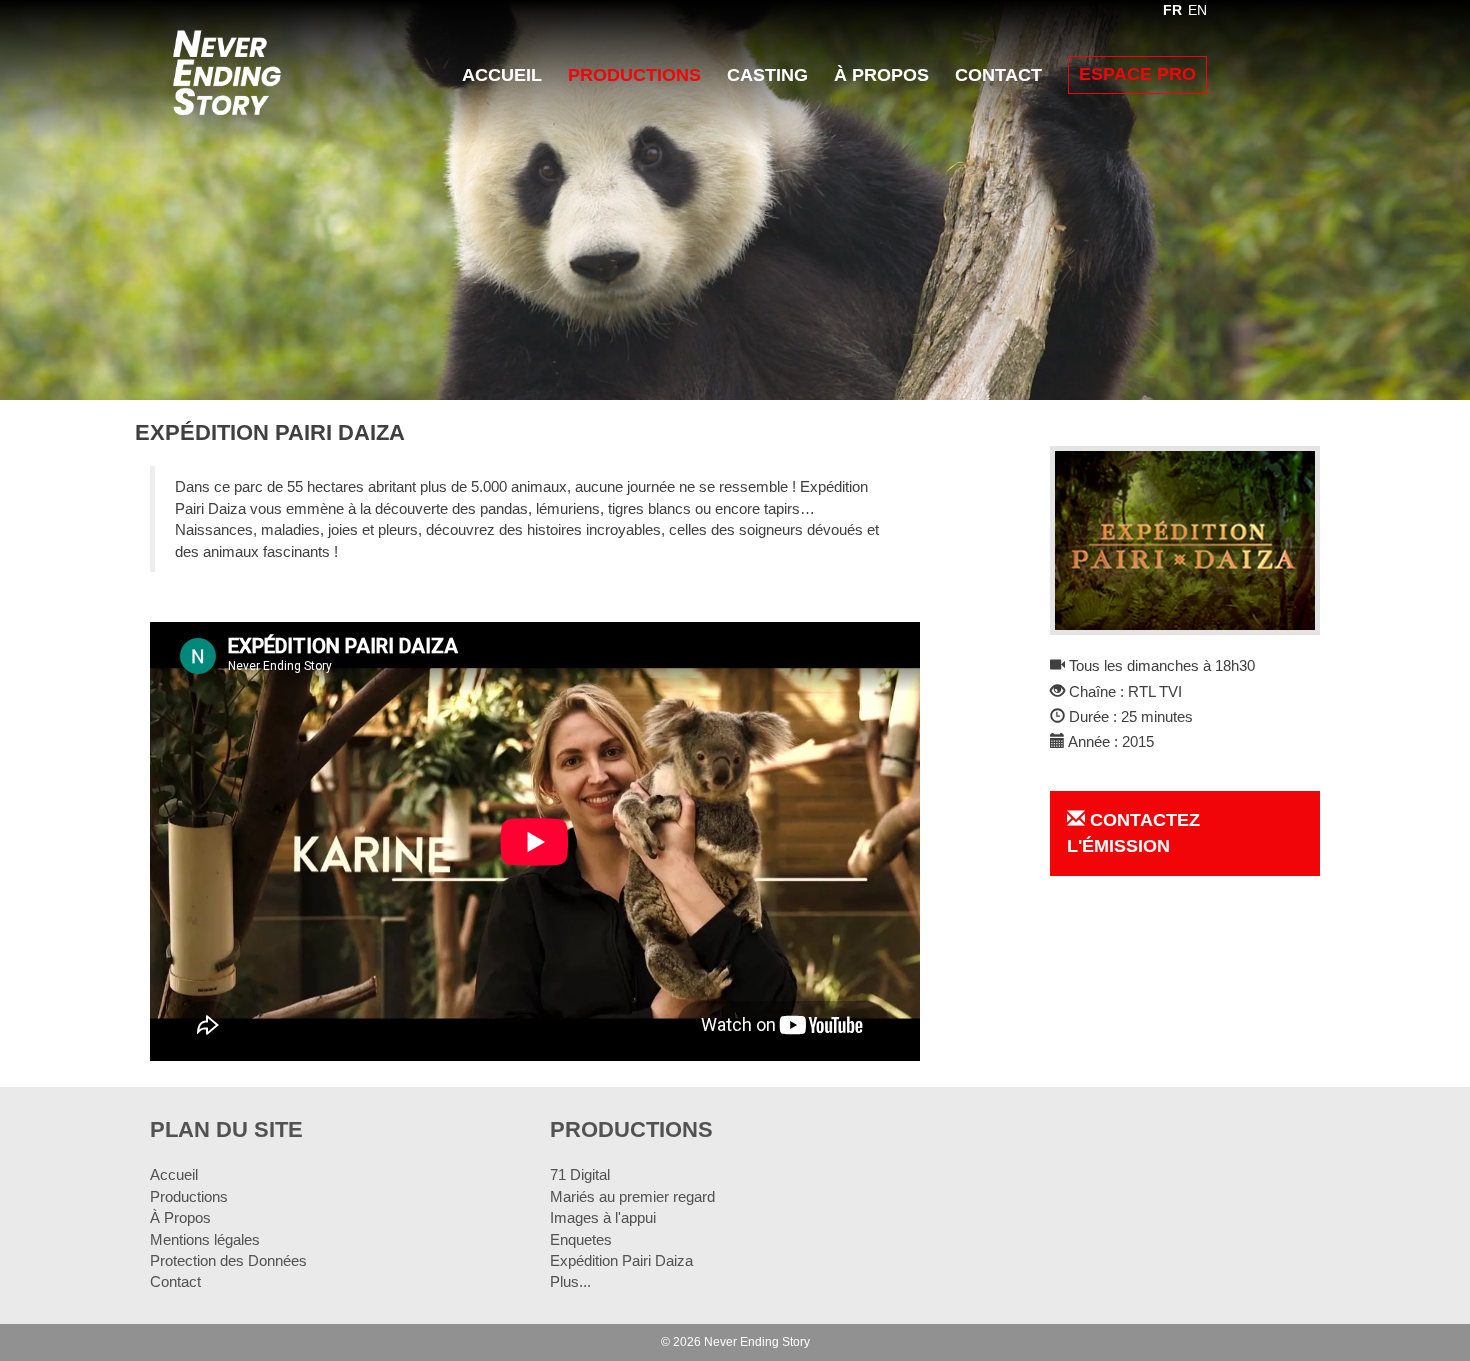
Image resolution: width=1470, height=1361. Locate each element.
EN (1197, 10)
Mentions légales (205, 1239)
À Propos (881, 75)
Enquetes (581, 1239)
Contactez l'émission (1133, 833)
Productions (634, 75)
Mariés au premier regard (632, 1196)
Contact (998, 75)
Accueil (502, 75)
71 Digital (580, 1174)
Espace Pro (1137, 74)
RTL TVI (1155, 691)
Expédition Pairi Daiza (621, 1260)
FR (1172, 10)
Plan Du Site (226, 1129)
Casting (767, 75)
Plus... (570, 1281)
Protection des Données (228, 1260)
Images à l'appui (603, 1217)
